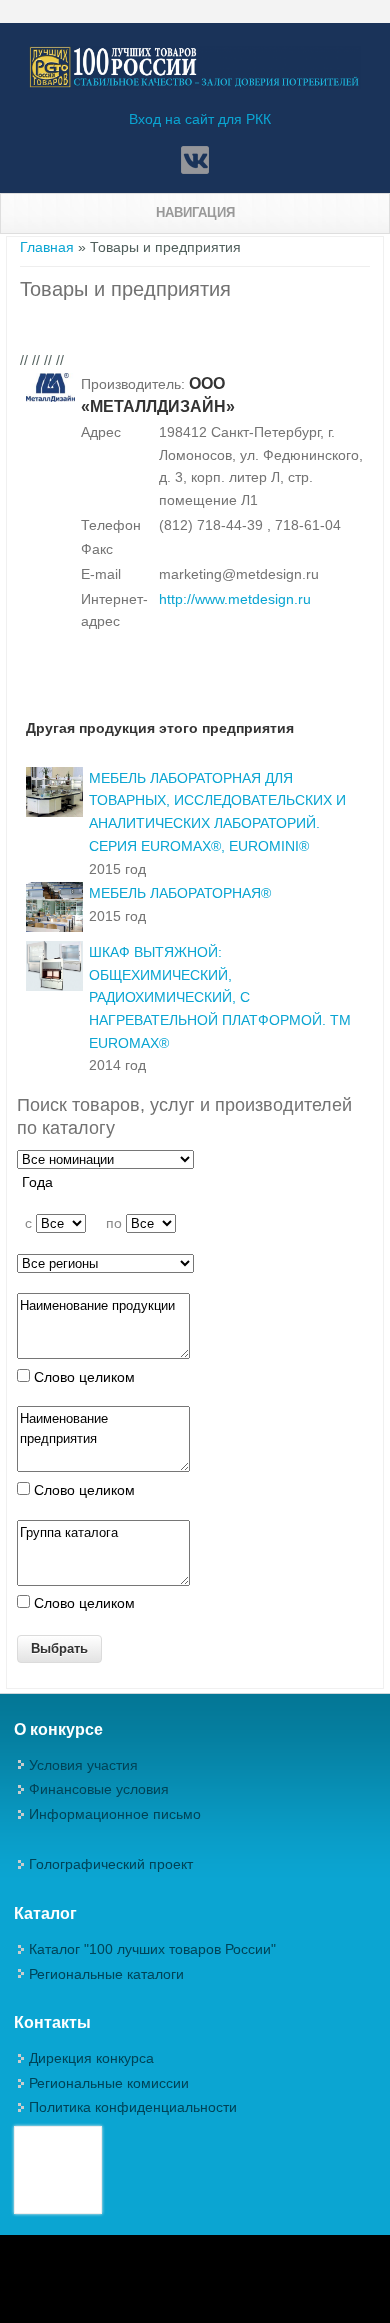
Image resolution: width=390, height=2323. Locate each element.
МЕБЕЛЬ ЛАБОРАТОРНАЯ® (180, 893)
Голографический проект (111, 1864)
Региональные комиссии (109, 2083)
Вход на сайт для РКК (200, 119)
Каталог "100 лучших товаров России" (152, 1949)
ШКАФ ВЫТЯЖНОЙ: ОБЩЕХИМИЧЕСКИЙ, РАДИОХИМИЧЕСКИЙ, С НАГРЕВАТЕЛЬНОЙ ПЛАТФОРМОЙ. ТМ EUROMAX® (220, 997)
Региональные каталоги (106, 1974)
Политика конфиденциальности (133, 2107)
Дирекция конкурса (91, 2058)
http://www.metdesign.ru (235, 599)
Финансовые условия (99, 1789)
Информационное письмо (115, 1814)
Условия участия (83, 1765)
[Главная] (194, 84)
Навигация (195, 212)
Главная (47, 247)
